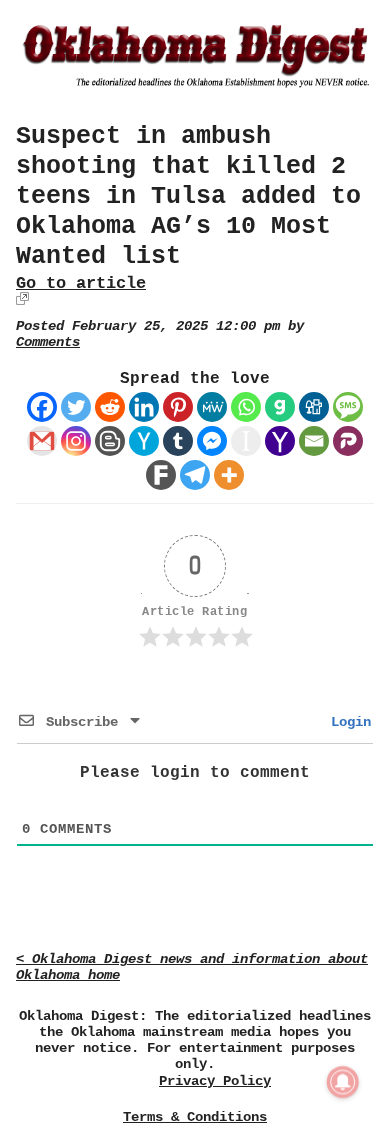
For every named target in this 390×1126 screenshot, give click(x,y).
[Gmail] (42, 441)
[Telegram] (195, 475)
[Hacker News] (144, 441)
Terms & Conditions (195, 1117)
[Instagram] (76, 441)
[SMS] (348, 407)
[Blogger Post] (110, 441)
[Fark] (161, 475)
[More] (229, 475)
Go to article (81, 283)
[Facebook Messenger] (212, 441)
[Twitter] (76, 407)
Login (347, 722)
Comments (48, 342)
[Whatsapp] (246, 407)
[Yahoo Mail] (280, 441)
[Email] (314, 441)
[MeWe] (212, 407)
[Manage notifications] (343, 1082)
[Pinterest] (178, 407)
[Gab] (280, 407)
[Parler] (348, 441)
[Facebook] (42, 407)
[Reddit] (110, 407)
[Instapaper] (246, 441)
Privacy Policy (215, 1081)
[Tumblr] (178, 441)
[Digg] (314, 407)
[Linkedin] (144, 407)
